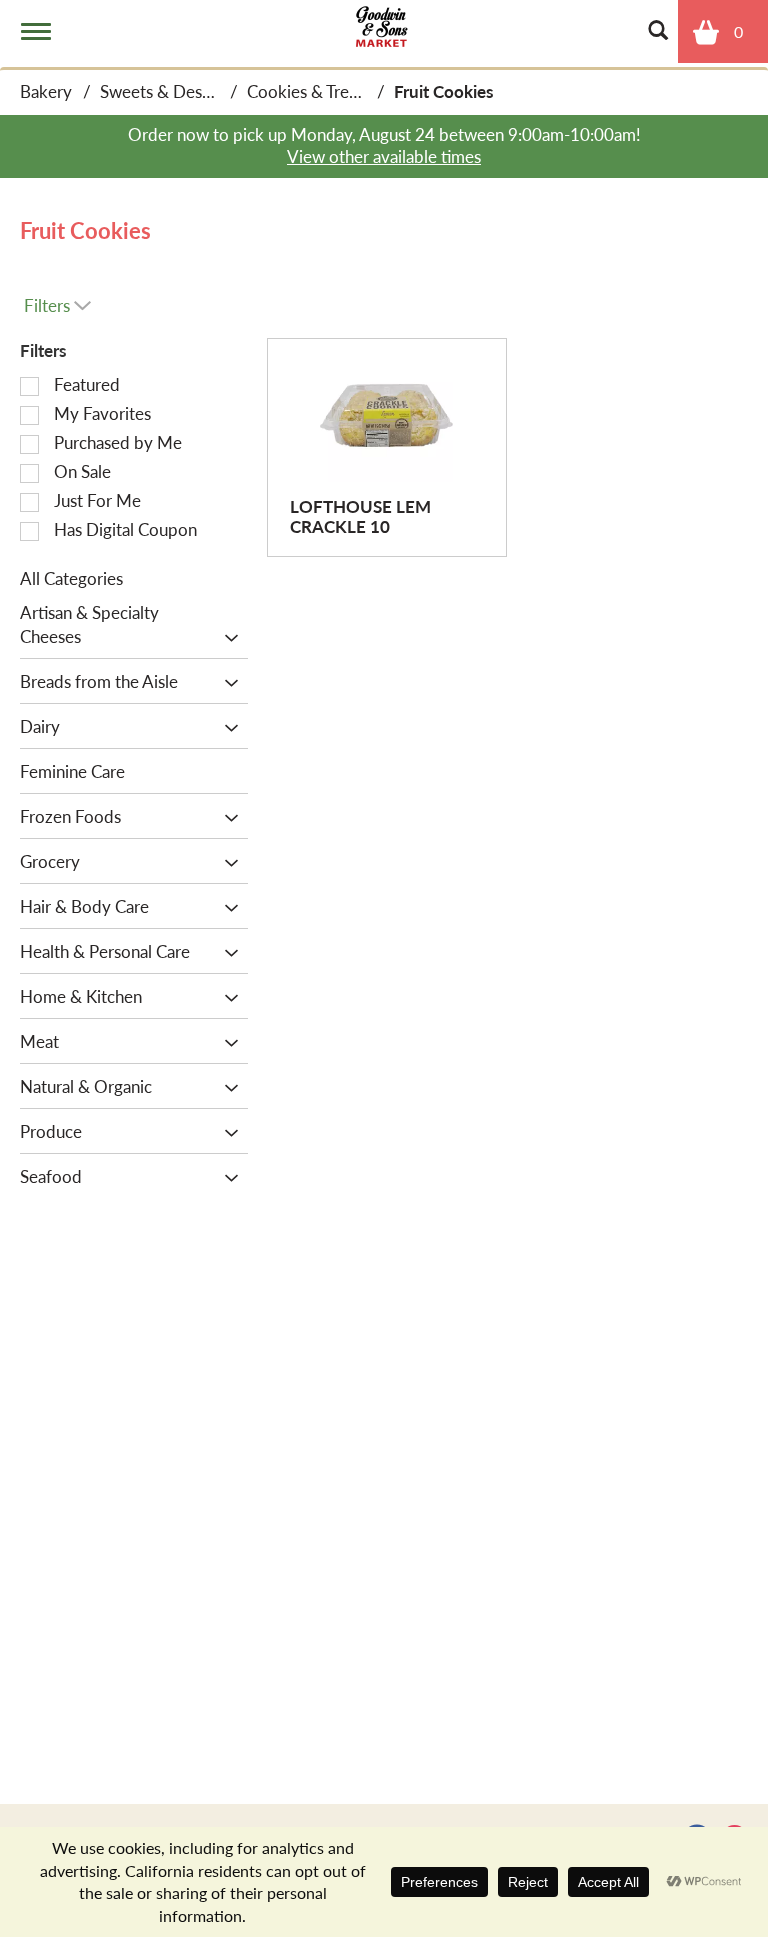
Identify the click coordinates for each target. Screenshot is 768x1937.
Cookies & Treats (308, 91)
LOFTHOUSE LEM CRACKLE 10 (360, 516)
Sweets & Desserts (168, 91)
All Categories (71, 578)
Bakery (46, 91)
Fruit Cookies (443, 91)
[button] (226, 638)
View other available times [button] (384, 156)
